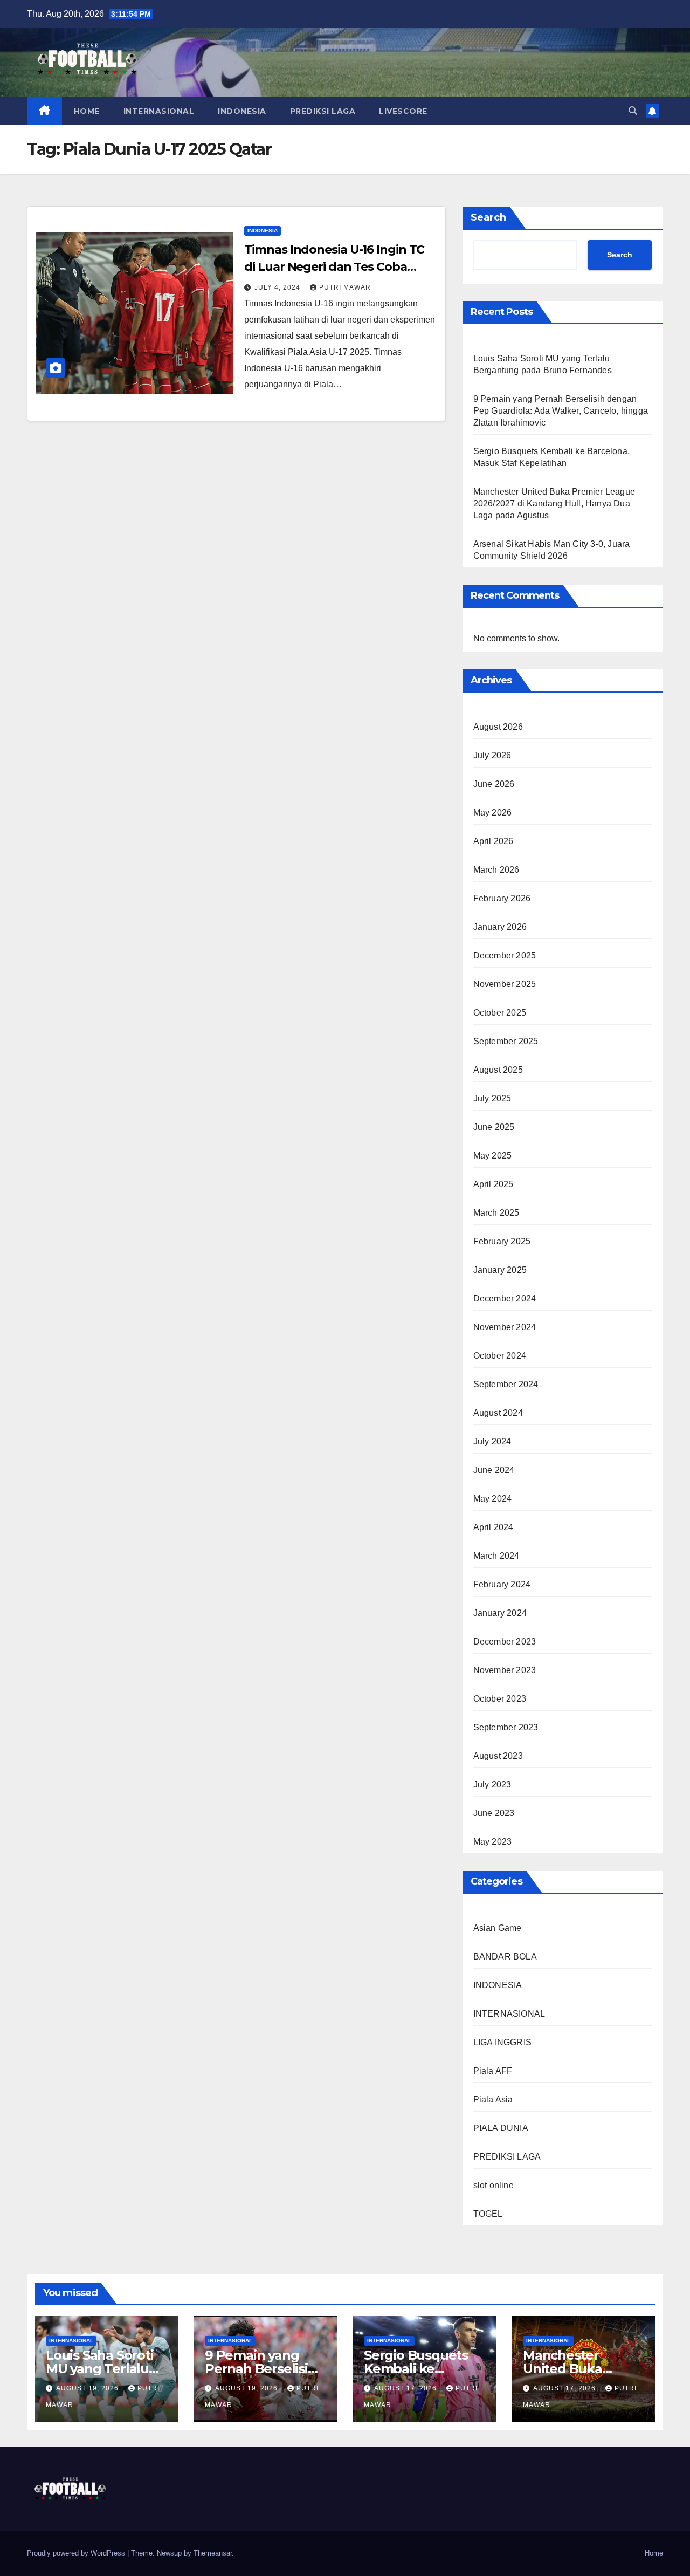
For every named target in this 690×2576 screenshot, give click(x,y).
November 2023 (505, 1670)
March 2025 (496, 1213)
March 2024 (496, 1556)
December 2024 (505, 1299)
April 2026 (494, 841)
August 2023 (498, 1756)
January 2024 (500, 1613)
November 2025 (505, 984)
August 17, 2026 (406, 2388)
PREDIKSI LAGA (323, 111)
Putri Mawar (345, 287)
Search (488, 217)
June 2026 (494, 784)
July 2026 (492, 755)
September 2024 (506, 1384)
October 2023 (500, 1699)
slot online (494, 2185)
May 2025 (493, 1156)
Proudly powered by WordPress (77, 2553)
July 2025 (492, 1098)
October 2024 (500, 1356)
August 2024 (498, 1413)
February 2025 (502, 1241)
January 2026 (500, 927)
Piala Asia (493, 2099)
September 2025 (506, 1041)
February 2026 (502, 898)
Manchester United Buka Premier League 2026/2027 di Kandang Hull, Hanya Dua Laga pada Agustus (554, 503)
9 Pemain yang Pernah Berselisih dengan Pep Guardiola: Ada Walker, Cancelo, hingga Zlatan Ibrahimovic (561, 411)
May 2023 (493, 1842)
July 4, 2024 (278, 287)
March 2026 (496, 870)
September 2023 (506, 1727)
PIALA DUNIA (501, 2128)
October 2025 (500, 1013)
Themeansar (213, 2553)
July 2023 (492, 1784)
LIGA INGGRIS (502, 2042)
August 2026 (498, 727)
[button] (633, 111)
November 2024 (505, 1327)
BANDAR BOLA (505, 1957)
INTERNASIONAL (159, 111)
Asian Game (498, 1928)
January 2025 (500, 1270)
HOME (87, 111)
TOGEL (488, 2214)
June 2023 (494, 1813)
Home (654, 2553)
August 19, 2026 (88, 2388)
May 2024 (493, 1499)
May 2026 (493, 813)
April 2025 (494, 1184)
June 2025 (494, 1127)
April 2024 (494, 1527)
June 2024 (494, 1470)
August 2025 (498, 1070)
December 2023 (505, 1642)
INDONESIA (242, 111)
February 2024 (502, 1584)
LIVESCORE (403, 111)
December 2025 (505, 955)
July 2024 (492, 1441)
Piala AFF (493, 2071)
